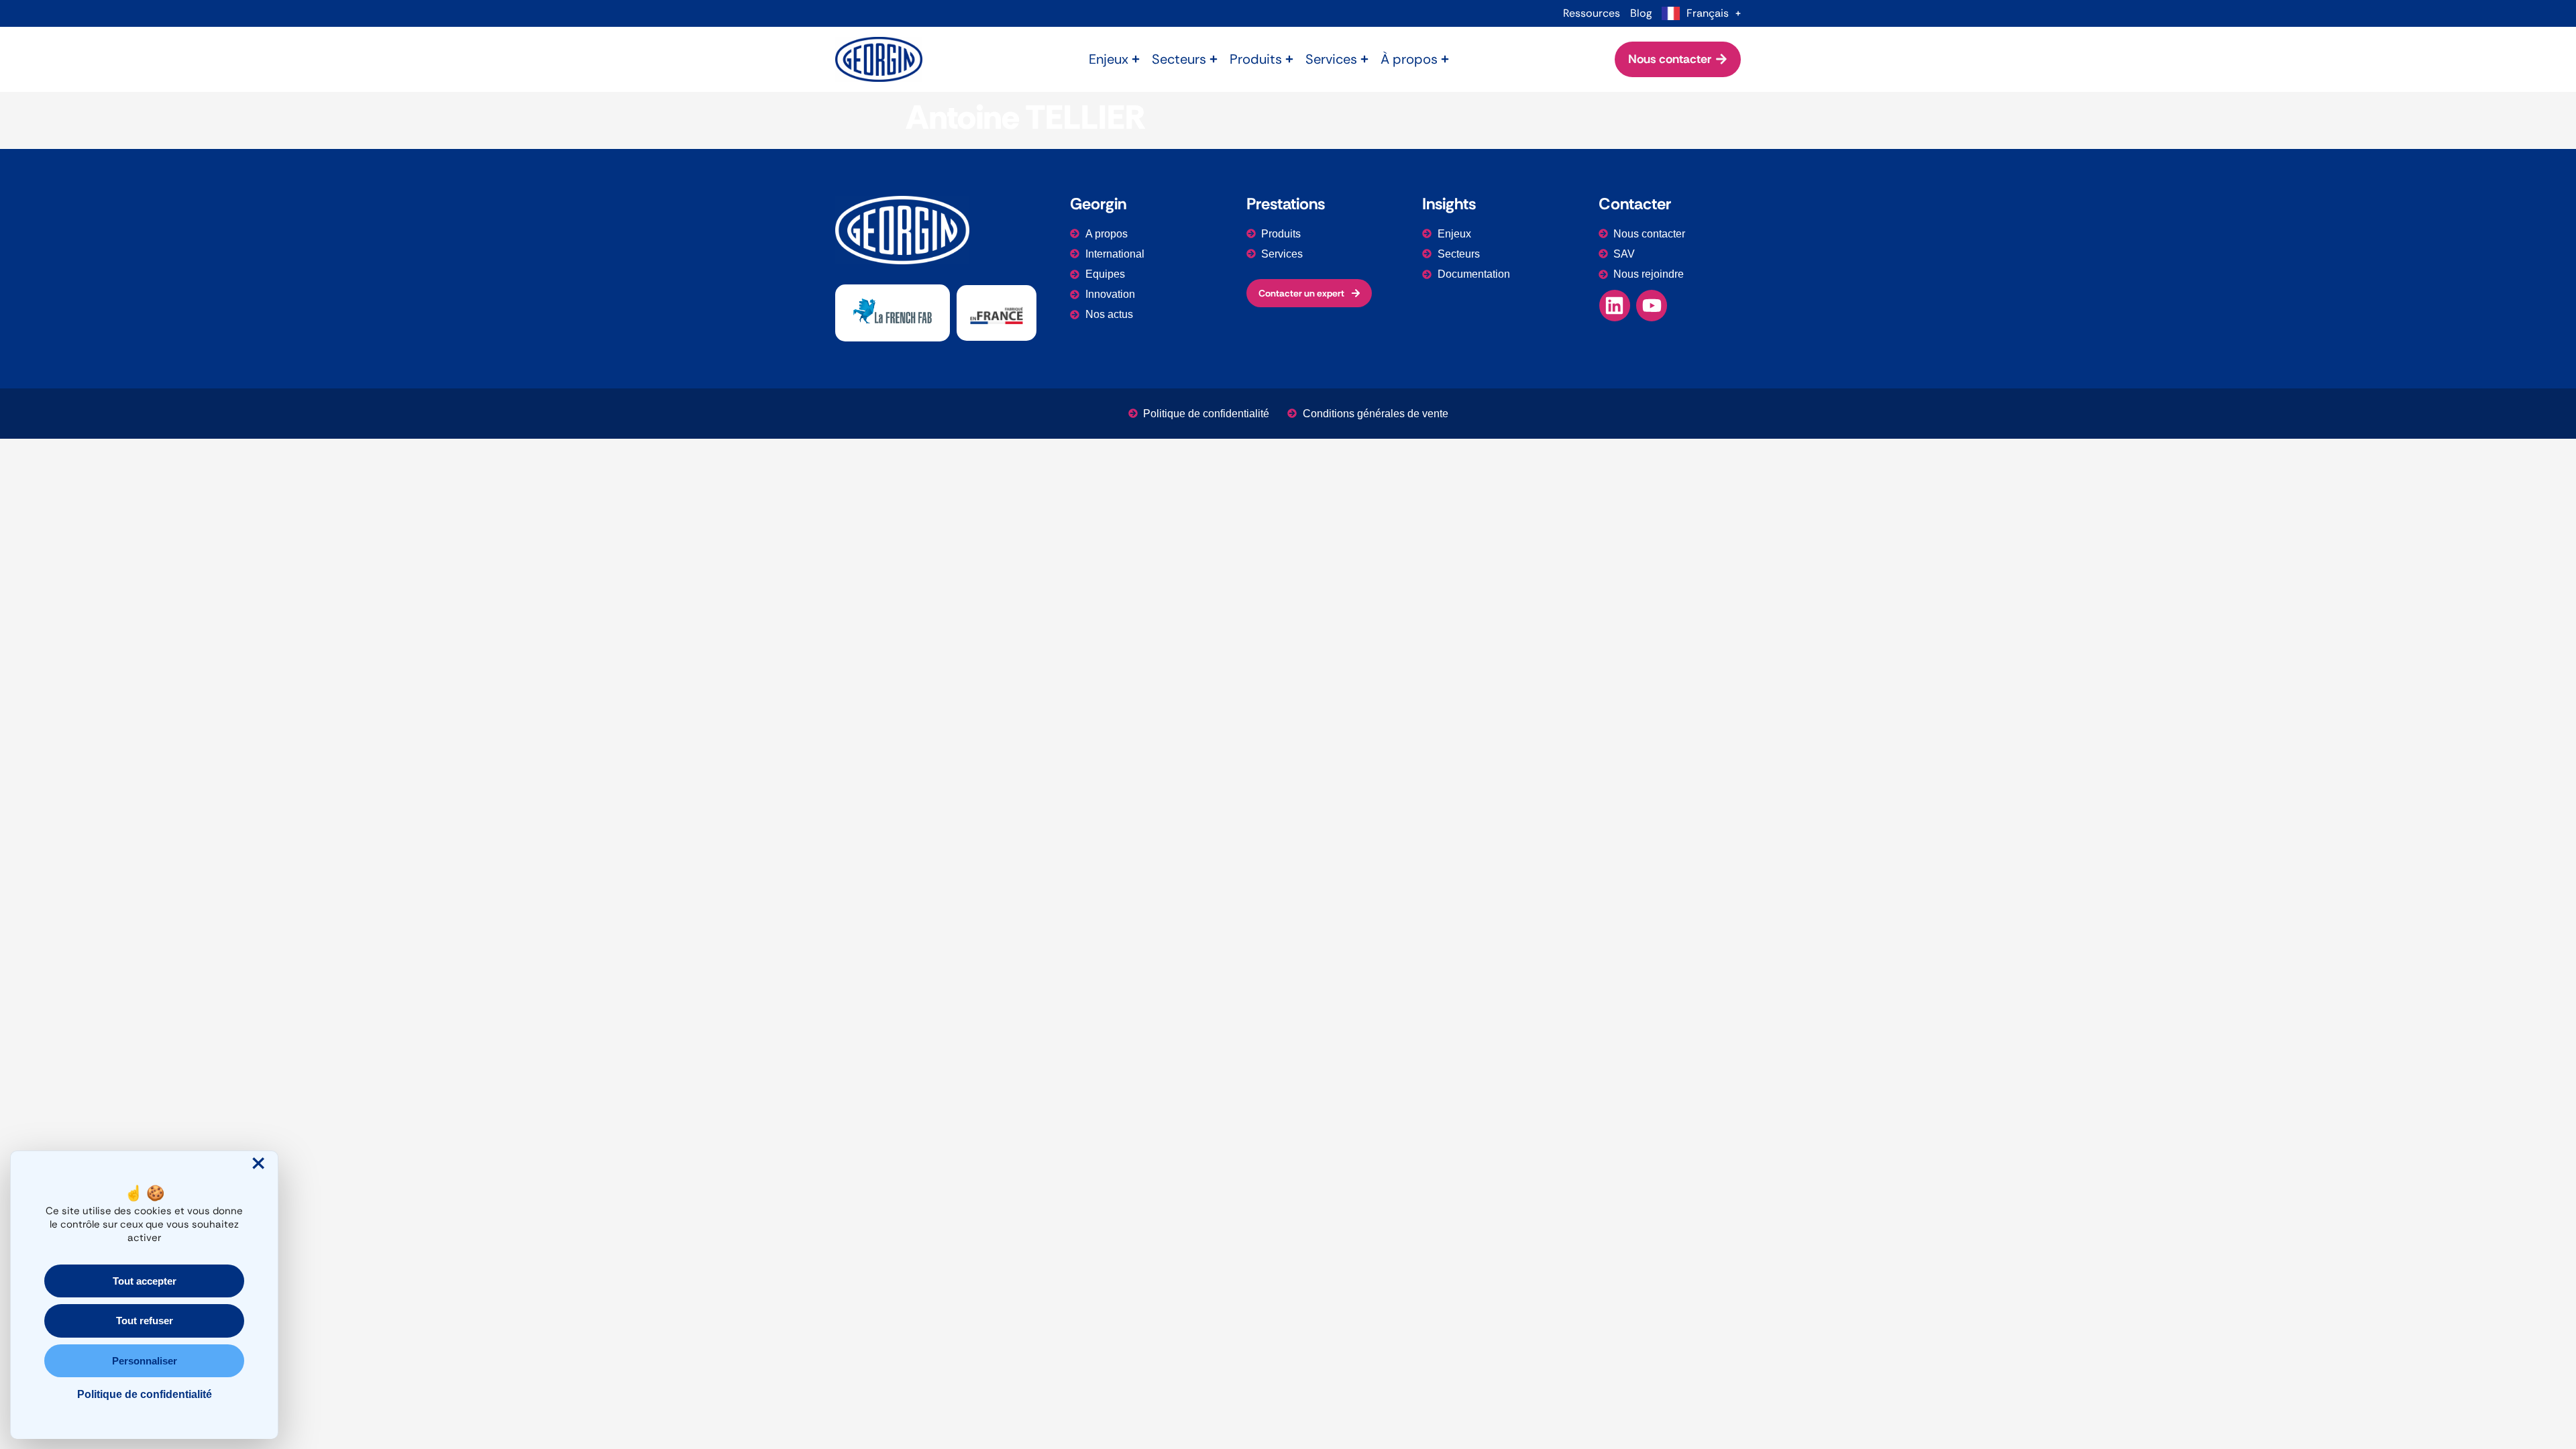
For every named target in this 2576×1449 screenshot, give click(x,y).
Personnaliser (145, 1361)
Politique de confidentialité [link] (145, 1394)
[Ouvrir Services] (1364, 59)
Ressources (1592, 13)
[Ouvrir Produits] (1289, 59)
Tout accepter (145, 1281)
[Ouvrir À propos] (1445, 59)
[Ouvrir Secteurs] (1214, 59)
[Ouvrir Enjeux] (1136, 59)
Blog (1641, 13)
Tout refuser (145, 1321)
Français (1708, 13)
